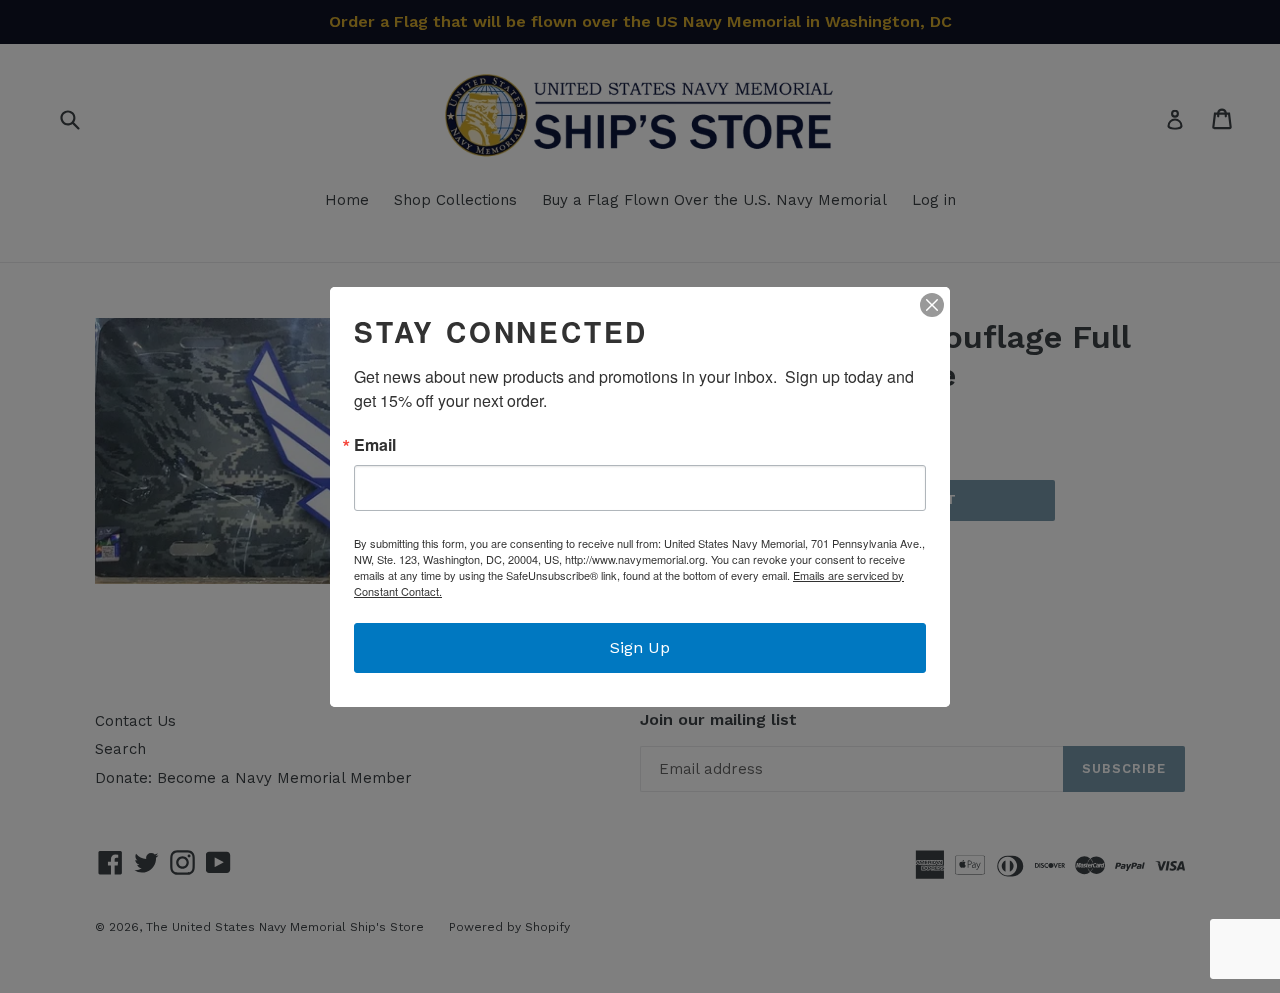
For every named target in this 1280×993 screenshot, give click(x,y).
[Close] (932, 305)
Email (375, 445)
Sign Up (640, 647)
